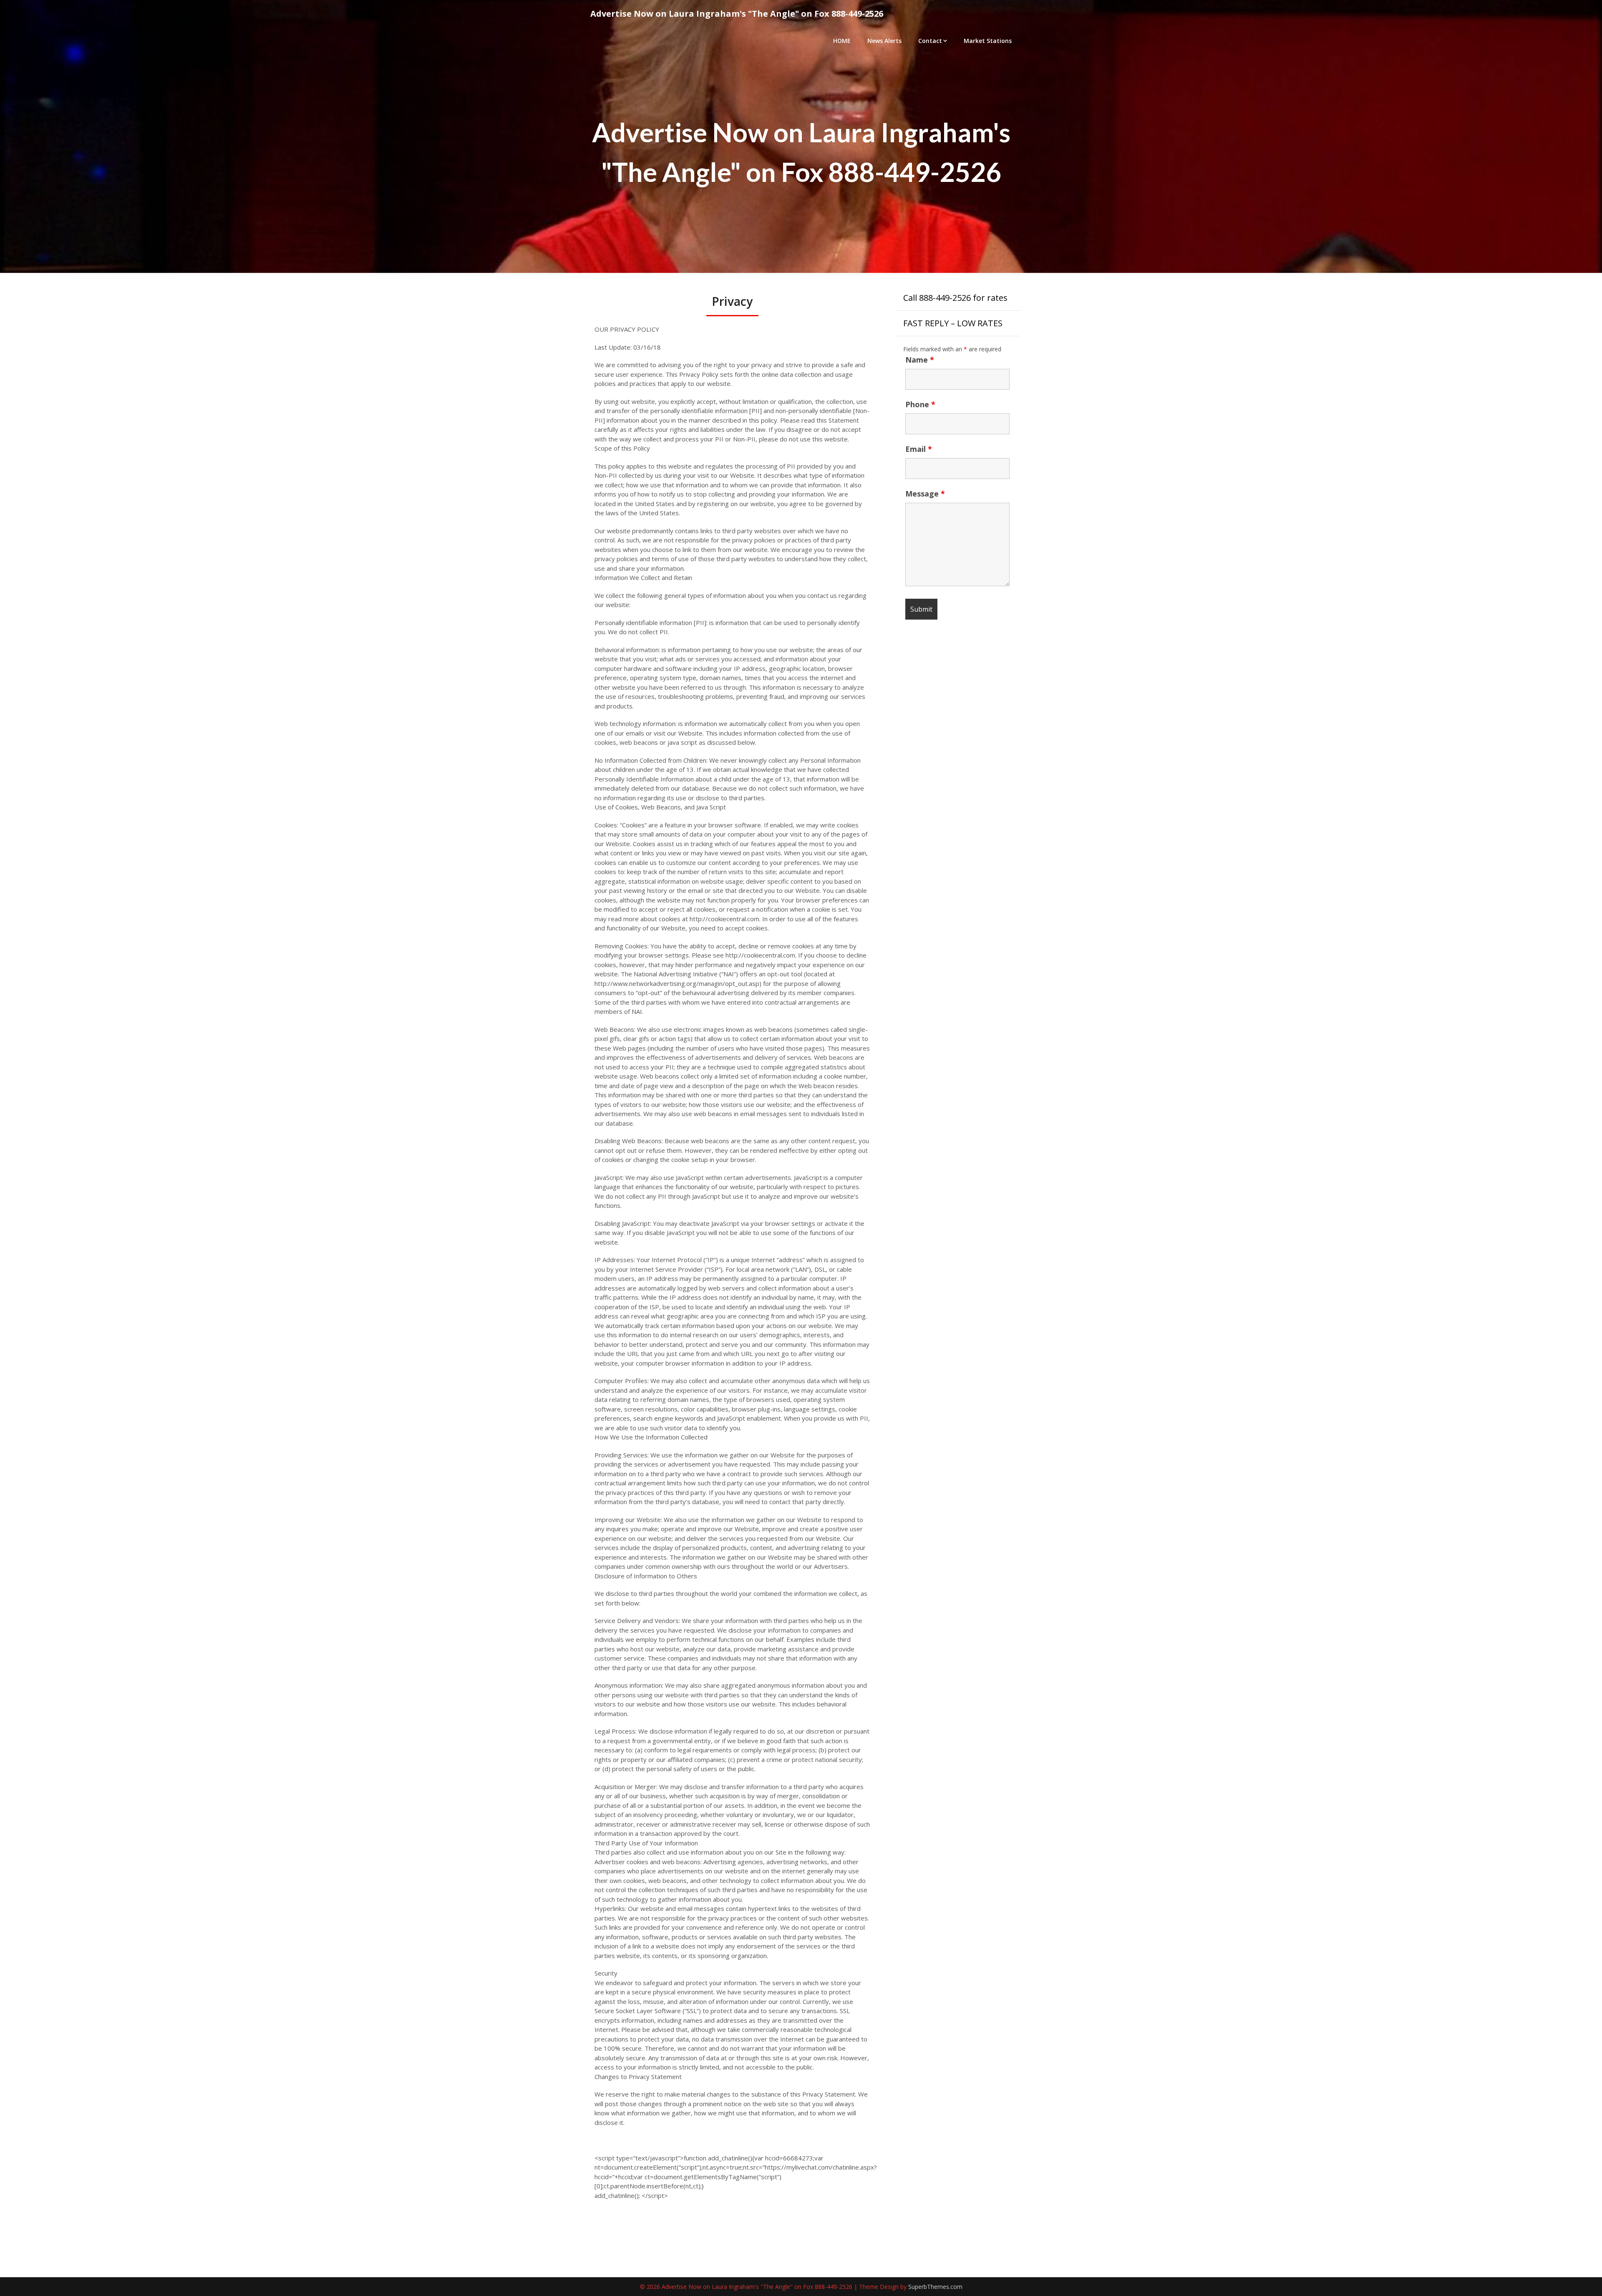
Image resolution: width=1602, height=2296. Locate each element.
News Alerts (884, 41)
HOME (842, 41)
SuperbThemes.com (935, 2287)
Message (925, 494)
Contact (930, 41)
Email (919, 449)
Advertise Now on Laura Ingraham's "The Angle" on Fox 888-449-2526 (737, 14)
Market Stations (988, 41)
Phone (920, 404)
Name (920, 360)
